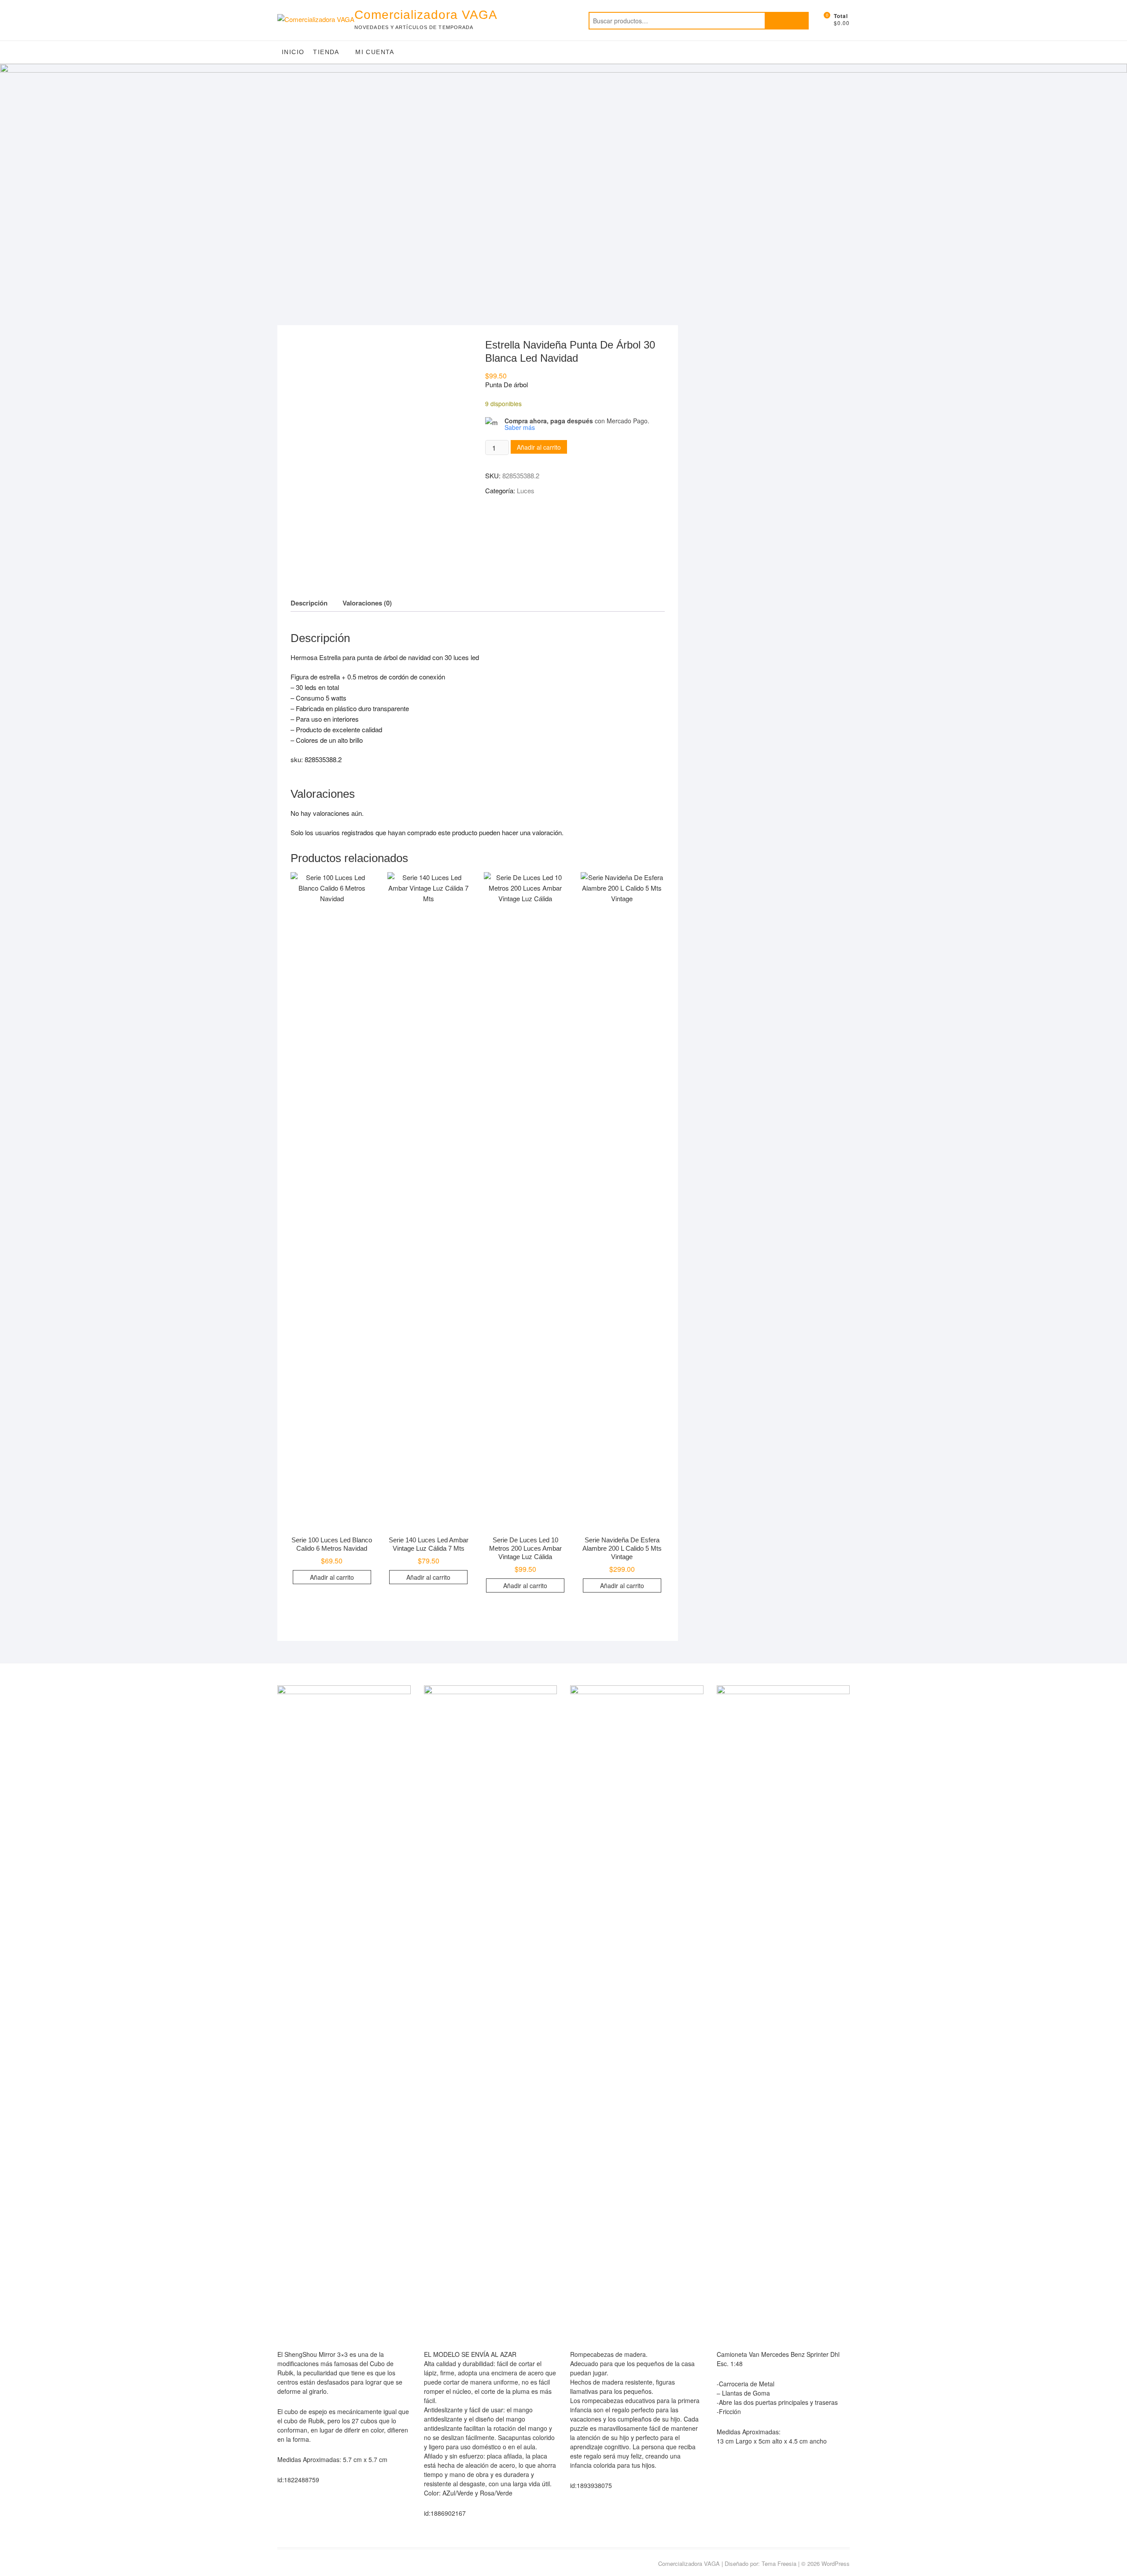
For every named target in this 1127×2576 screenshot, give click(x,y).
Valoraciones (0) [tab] (367, 603)
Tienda (326, 52)
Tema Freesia (779, 2563)
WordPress (836, 2563)
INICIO (293, 52)
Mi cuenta (375, 52)
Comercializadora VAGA (426, 15)
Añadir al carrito (539, 447)
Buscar (787, 21)
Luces (526, 490)
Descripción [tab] (309, 603)
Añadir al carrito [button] (332, 1577)
